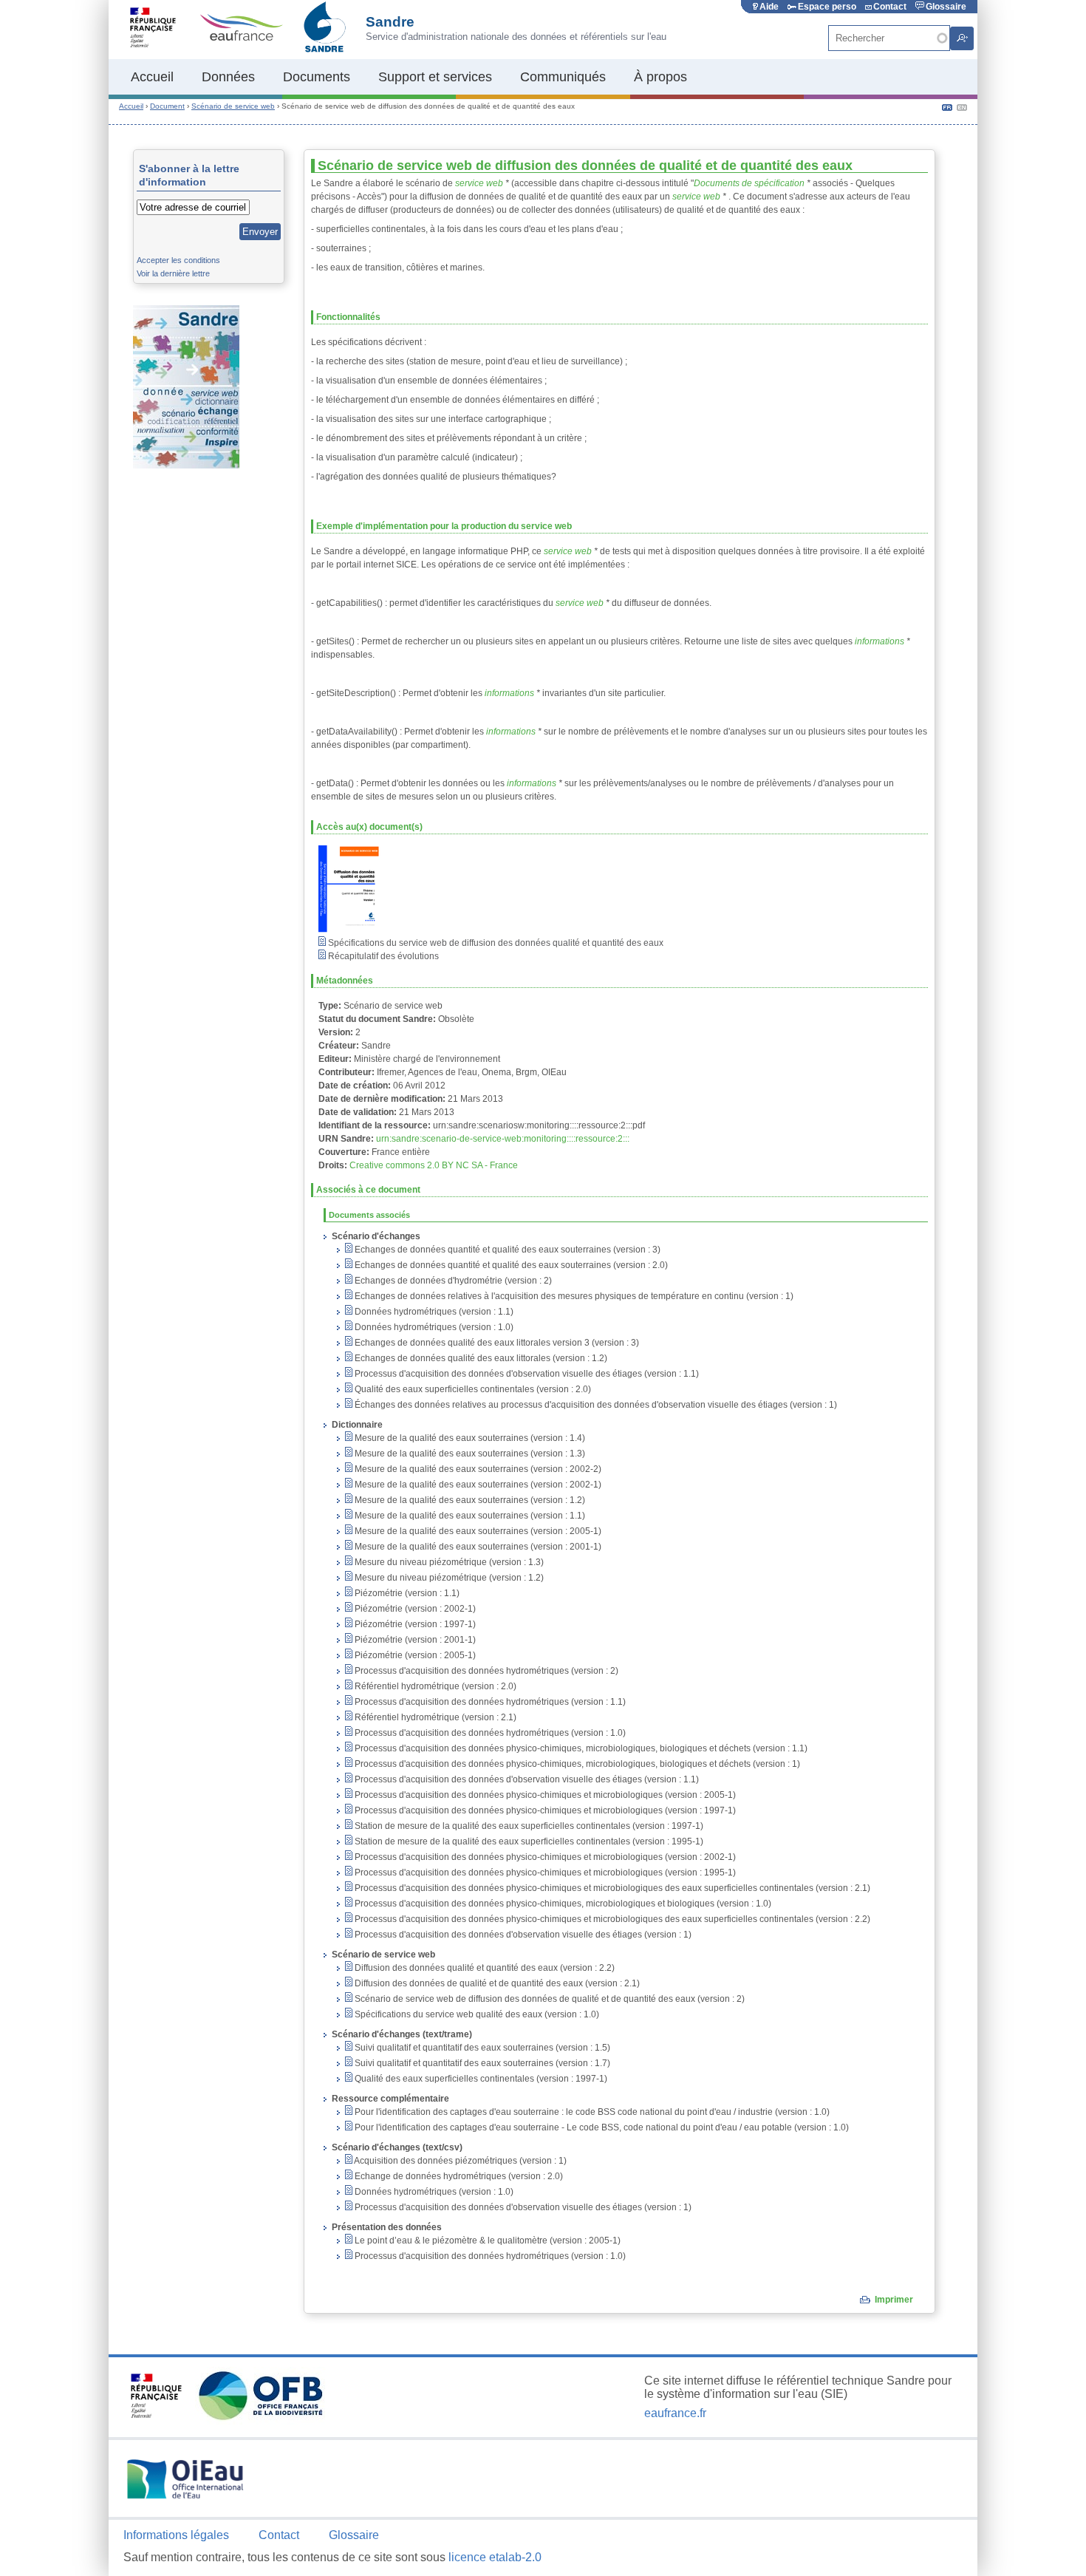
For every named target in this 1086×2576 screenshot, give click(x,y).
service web (479, 183)
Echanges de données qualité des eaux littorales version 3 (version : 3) (496, 1343)
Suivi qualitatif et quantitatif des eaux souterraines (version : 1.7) (481, 2063)
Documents (317, 77)
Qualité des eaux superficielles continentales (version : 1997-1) (480, 2079)
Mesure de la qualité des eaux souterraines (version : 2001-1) (477, 1547)
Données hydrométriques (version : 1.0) (433, 1327)
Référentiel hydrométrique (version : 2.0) (434, 1686)
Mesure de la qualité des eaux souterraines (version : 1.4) (469, 1438)
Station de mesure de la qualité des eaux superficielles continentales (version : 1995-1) (528, 1841)
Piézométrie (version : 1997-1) (414, 1624)
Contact (890, 7)
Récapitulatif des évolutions (382, 956)
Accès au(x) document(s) (369, 827)
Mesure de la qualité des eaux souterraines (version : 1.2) (469, 1500)
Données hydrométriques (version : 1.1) (433, 1312)
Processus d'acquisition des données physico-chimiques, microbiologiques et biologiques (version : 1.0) (562, 1904)
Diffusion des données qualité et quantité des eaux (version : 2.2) (484, 1968)
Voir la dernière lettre (173, 273)
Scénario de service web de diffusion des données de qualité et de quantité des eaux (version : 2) (549, 1999)
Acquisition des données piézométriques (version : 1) (460, 2161)
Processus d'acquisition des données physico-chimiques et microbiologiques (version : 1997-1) (544, 1810)
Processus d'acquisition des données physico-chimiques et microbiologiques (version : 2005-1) (544, 1795)
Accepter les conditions (178, 260)
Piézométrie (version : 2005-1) (414, 1655)
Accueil (152, 77)
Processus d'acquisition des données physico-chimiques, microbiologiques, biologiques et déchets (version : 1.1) (580, 1748)
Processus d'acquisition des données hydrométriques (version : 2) (485, 1671)
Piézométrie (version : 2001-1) (414, 1640)
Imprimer (894, 2300)
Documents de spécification (749, 183)
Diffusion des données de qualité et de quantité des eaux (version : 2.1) (496, 1983)
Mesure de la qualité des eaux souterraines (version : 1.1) (469, 1516)
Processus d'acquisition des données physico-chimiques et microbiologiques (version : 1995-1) (544, 1873)
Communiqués (563, 77)
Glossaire (946, 7)
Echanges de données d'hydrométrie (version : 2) (452, 1281)
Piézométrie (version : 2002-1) (414, 1609)
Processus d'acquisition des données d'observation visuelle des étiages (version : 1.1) (526, 1374)
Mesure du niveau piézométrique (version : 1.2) (448, 1578)
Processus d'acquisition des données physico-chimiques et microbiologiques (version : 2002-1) (544, 1857)
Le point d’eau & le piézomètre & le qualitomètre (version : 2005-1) (486, 2241)
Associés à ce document (368, 1190)
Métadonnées (345, 981)
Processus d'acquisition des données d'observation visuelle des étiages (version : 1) (522, 1935)
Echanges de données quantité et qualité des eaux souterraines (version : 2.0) (510, 1265)
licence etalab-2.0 (495, 2557)
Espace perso (827, 7)
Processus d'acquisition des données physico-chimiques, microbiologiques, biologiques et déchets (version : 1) (576, 1764)
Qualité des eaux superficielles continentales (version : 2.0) (472, 1389)
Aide (769, 7)
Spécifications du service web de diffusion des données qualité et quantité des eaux (495, 943)
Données (228, 77)
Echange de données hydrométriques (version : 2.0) (458, 2176)
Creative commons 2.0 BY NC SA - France (434, 1165)
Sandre (390, 22)
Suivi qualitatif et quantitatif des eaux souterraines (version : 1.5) (481, 2048)
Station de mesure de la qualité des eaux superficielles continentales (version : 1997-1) (528, 1826)
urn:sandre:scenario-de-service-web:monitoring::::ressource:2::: (503, 1139)
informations (880, 641)
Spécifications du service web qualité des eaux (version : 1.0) (476, 2014)
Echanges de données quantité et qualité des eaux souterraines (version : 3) (506, 1250)
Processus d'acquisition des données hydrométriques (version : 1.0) (489, 1733)
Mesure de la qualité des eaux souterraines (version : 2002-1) (477, 1485)
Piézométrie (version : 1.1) (406, 1593)
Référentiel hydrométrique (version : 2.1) (434, 1717)
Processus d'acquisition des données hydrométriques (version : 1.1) (489, 1702)
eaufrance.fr (675, 2413)
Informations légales (176, 2535)
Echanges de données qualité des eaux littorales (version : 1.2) (480, 1358)
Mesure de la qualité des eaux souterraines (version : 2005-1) (477, 1531)
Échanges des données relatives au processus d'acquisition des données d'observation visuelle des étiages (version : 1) (595, 1405)
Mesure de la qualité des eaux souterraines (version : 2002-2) (477, 1469)
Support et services (435, 77)
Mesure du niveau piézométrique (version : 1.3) (448, 1562)
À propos (660, 77)
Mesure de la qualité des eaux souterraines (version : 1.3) (469, 1454)
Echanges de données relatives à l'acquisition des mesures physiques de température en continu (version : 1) (573, 1296)
